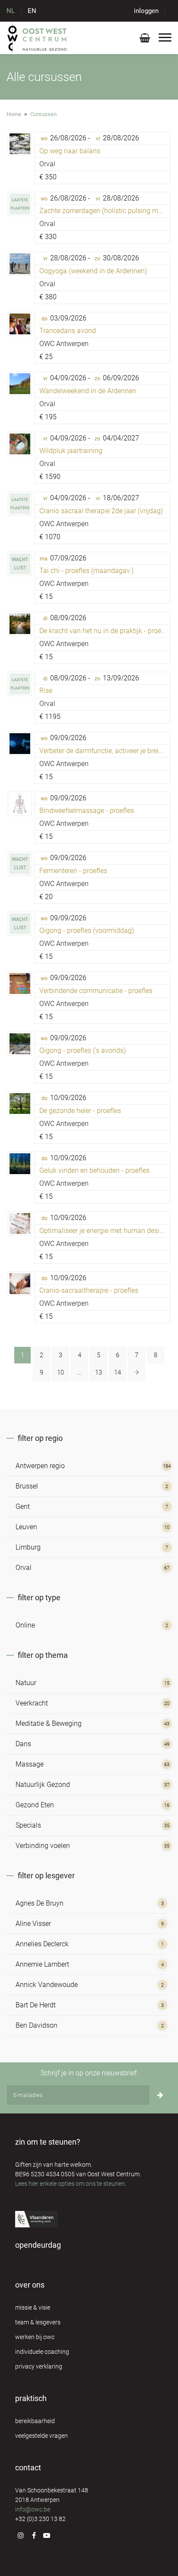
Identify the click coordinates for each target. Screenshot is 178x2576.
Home (14, 114)
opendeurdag (38, 2245)
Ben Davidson (37, 2025)
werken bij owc (35, 2337)
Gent (23, 1506)
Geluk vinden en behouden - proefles (94, 1170)
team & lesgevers (38, 2322)
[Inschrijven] (160, 2095)
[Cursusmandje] (145, 40)
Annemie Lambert (42, 1964)
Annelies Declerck (42, 1944)
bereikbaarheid (35, 2421)
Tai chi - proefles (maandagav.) (86, 571)
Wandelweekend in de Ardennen (88, 391)
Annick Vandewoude (47, 1985)
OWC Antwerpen (64, 344)
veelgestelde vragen (41, 2436)
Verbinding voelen (43, 1846)
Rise (46, 691)
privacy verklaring (39, 2366)
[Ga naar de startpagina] (37, 38)
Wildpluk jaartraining (71, 451)
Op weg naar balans (70, 151)
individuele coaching (42, 2352)
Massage (30, 1764)
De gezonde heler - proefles (80, 1111)
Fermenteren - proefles (73, 871)
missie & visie (33, 2307)
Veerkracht (32, 1703)
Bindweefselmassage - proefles (87, 811)
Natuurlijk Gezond (43, 1785)
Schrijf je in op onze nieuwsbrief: (89, 2073)
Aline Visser (33, 1924)
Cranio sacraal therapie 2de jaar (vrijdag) (101, 511)
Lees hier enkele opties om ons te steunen (70, 2184)
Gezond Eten (35, 1805)
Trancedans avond (68, 331)
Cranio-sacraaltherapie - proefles (89, 1290)
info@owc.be (33, 2509)
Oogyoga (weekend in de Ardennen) (93, 271)
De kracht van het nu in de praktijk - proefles (106, 631)
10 (60, 1372)
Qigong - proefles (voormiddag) (87, 930)
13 (99, 1372)
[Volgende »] (137, 1372)
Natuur (26, 1683)
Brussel (27, 1486)
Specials (28, 1825)
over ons (30, 2285)
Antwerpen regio (40, 1466)
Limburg (28, 1547)
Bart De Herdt (36, 2005)
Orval (47, 164)
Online (25, 1625)
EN (32, 11)
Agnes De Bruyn (40, 1903)
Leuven (26, 1527)
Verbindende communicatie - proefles (96, 991)
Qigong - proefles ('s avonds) (83, 1050)
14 (118, 1372)
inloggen (146, 11)
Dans (23, 1744)
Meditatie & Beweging (49, 1723)
